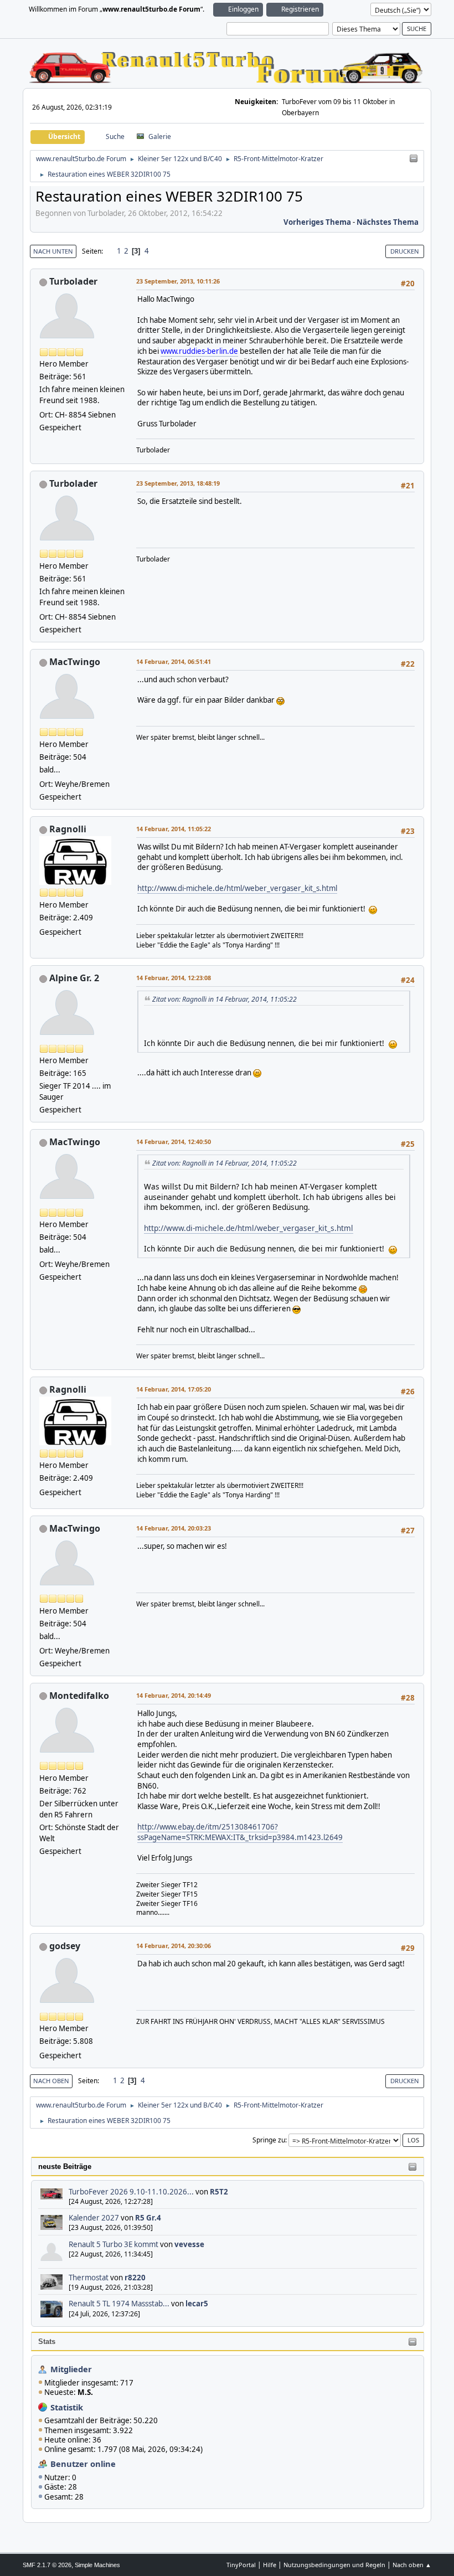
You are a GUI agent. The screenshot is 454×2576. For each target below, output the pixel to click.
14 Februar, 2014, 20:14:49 (174, 1695)
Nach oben (51, 2081)
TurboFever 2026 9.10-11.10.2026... (131, 2192)
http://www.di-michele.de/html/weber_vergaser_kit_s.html (237, 888)
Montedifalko (79, 1696)
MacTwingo (75, 662)
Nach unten (53, 251)
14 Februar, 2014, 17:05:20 (174, 1389)
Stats (47, 2341)
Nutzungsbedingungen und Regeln (334, 2565)
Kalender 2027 (94, 2218)
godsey (65, 1946)
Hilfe (270, 2565)
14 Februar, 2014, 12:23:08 (174, 978)
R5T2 (219, 2192)
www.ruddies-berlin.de (199, 351)
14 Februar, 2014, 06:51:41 (174, 661)
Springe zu (269, 2140)
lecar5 (197, 2304)
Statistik (67, 2407)
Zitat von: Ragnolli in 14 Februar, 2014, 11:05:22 (225, 999)
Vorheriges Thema (317, 222)
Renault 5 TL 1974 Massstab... (119, 2304)
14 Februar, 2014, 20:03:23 (174, 1528)
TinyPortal (241, 2565)
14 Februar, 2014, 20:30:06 (174, 1946)
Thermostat (89, 2278)
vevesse (189, 2244)
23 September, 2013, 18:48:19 (178, 483)
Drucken (405, 251)
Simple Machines (97, 2565)
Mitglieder (71, 2369)
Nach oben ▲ (412, 2565)
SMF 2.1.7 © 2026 (47, 2565)
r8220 (135, 2278)
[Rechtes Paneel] (414, 159)
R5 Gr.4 (148, 2218)
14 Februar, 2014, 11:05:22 (174, 829)
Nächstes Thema (388, 222)
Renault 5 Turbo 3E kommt (114, 2244)
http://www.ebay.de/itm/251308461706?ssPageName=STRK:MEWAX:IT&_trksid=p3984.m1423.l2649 (240, 1832)
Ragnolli (68, 829)
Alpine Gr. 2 (74, 978)
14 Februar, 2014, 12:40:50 (174, 1142)
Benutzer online (83, 2464)
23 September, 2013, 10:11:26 (178, 281)
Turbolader (73, 281)
